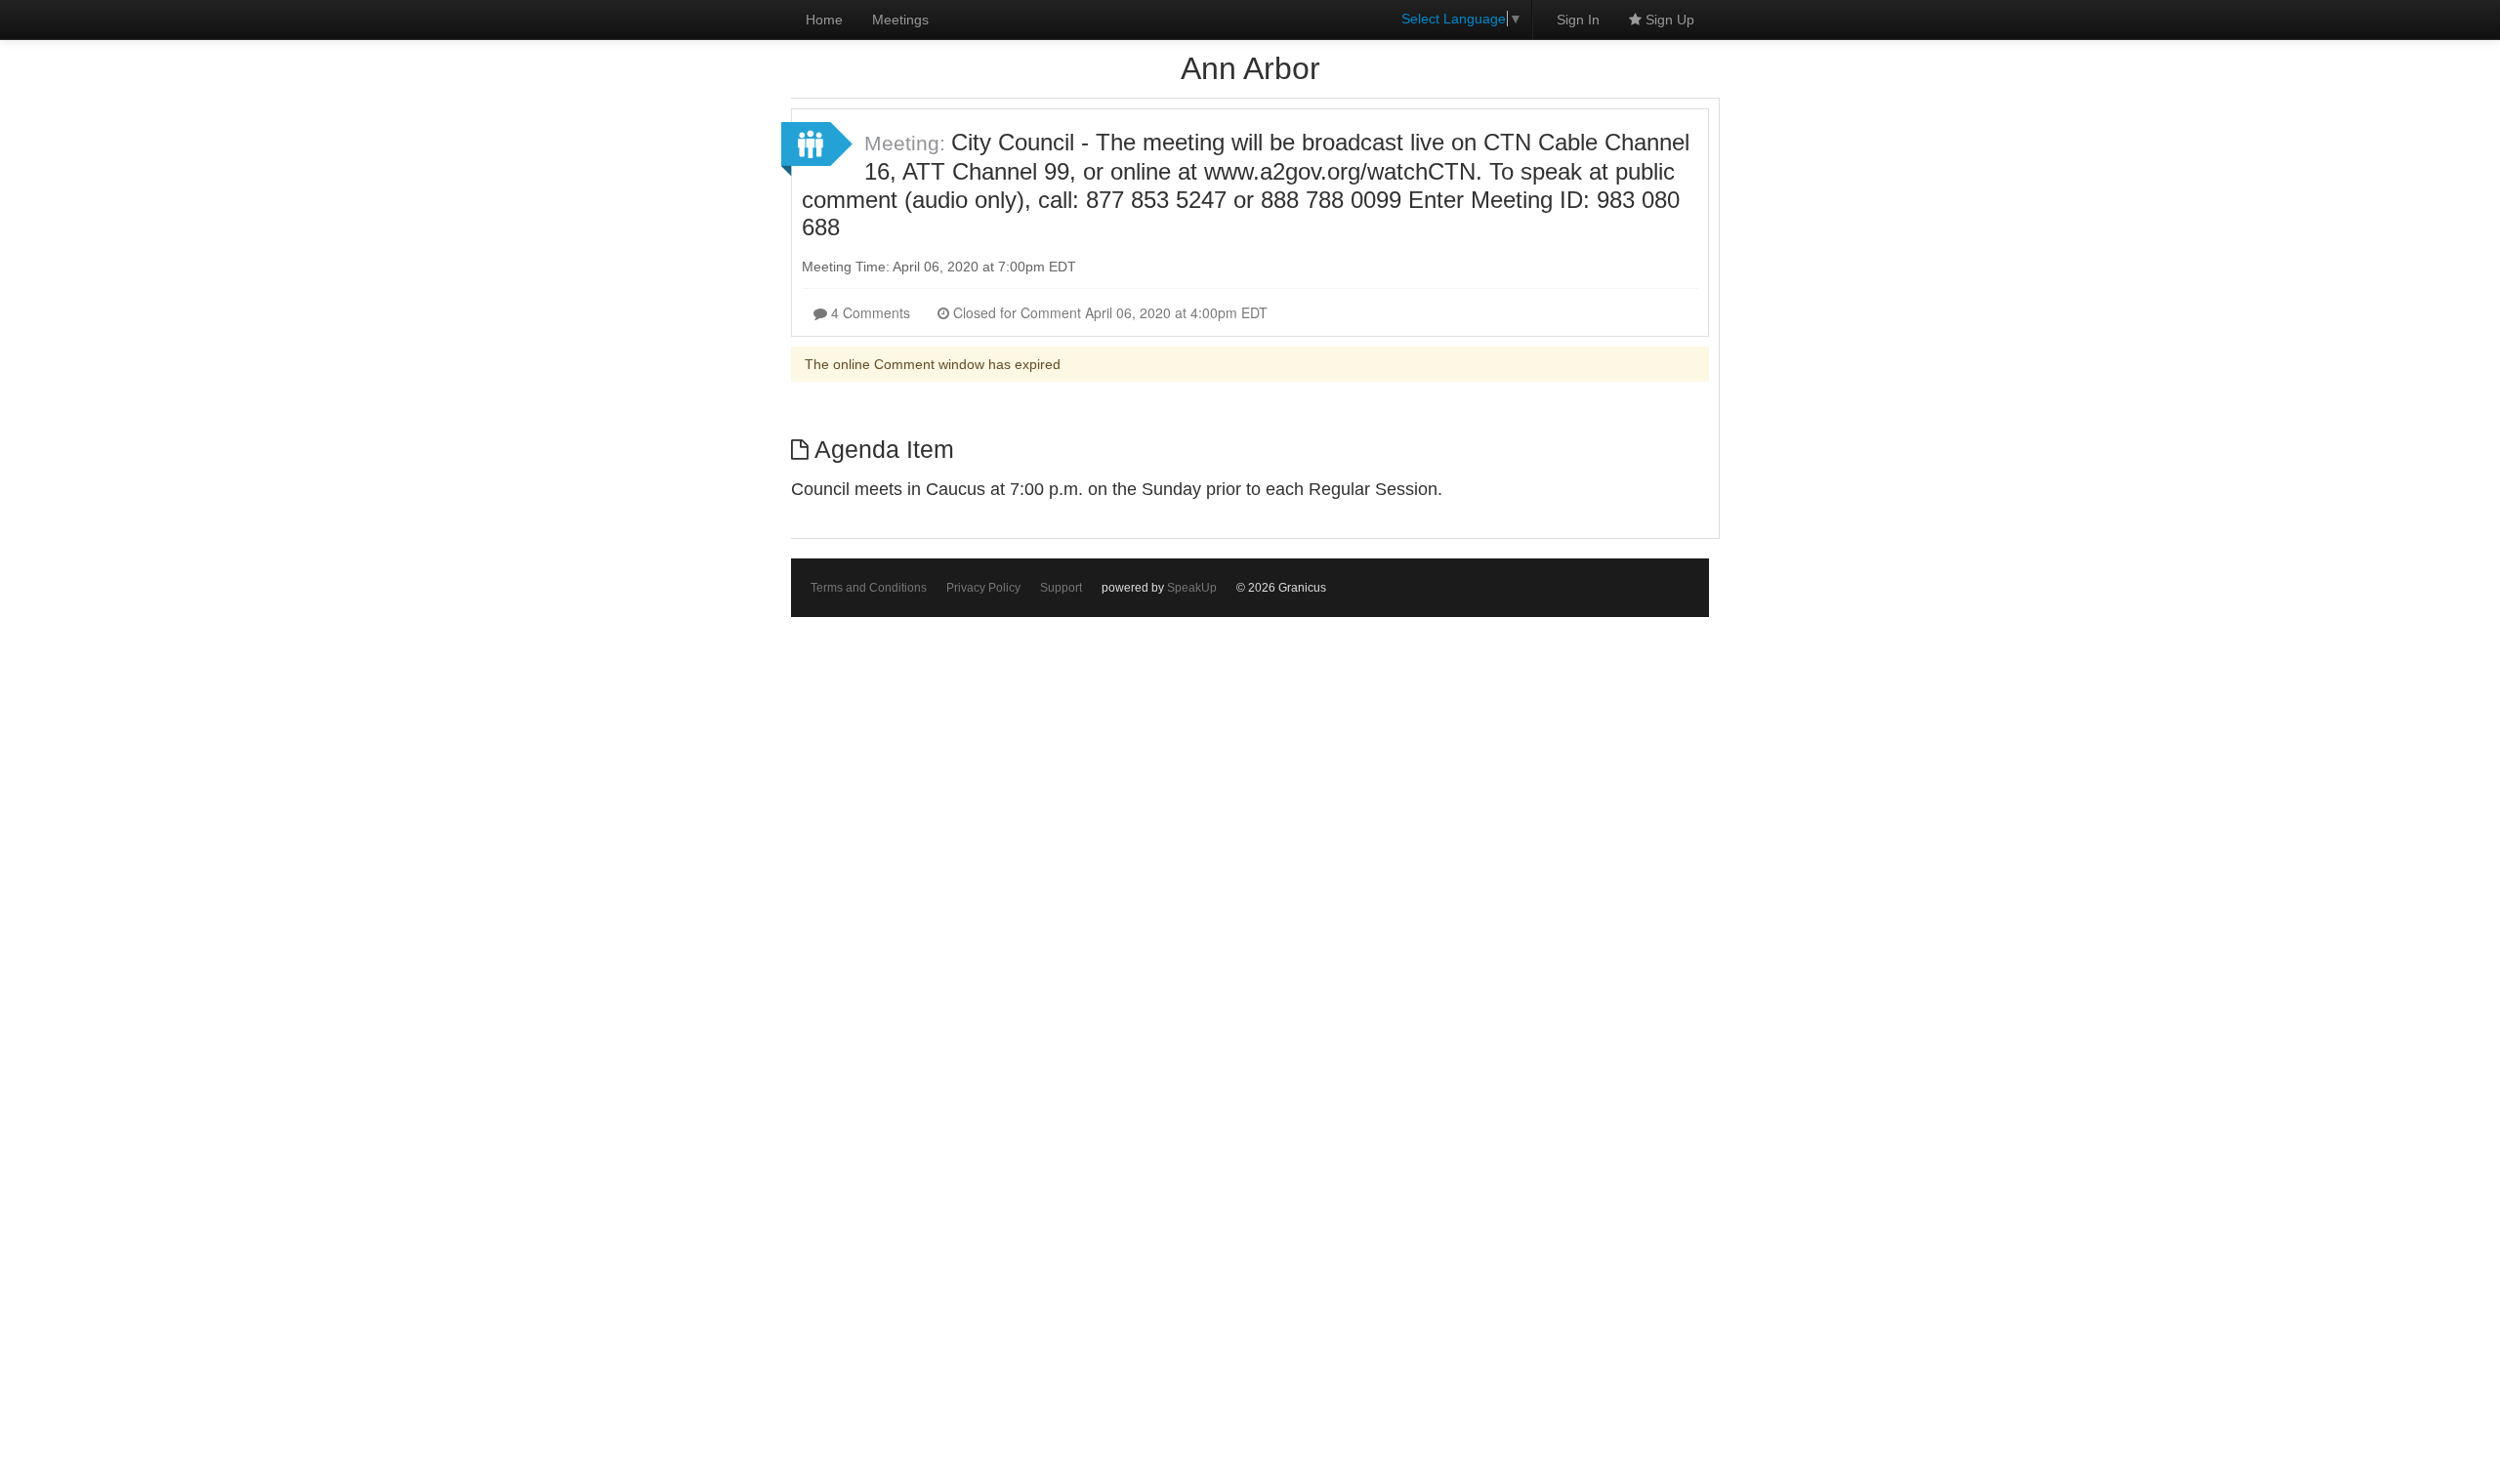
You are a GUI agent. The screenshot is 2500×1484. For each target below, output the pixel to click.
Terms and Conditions (869, 588)
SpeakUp (1192, 588)
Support (1061, 588)
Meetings (900, 20)
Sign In (1578, 20)
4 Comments (869, 312)
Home (824, 20)
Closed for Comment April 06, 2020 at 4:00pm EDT (1108, 312)
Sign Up (1668, 20)
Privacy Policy (983, 588)
